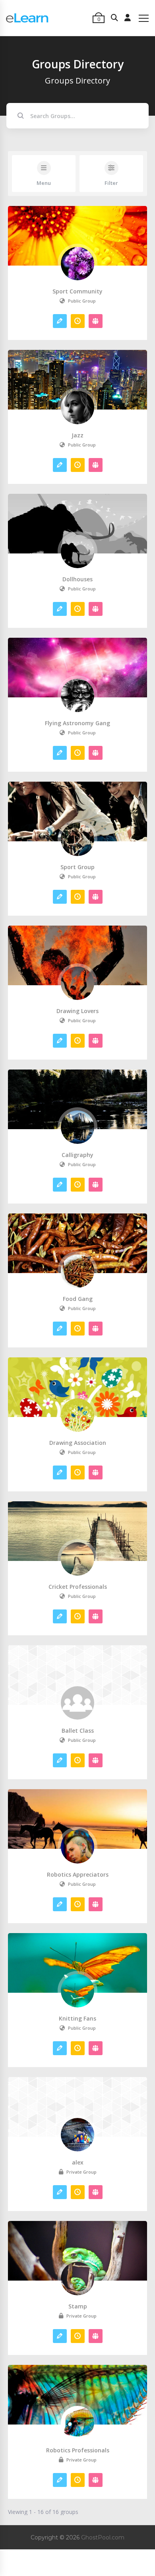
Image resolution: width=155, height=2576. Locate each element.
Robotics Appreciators (78, 1875)
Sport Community (77, 291)
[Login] (128, 18)
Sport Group (77, 867)
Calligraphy (77, 1155)
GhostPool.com (103, 2537)
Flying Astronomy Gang (77, 723)
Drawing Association (78, 1443)
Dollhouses (77, 579)
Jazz (77, 435)
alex (78, 2163)
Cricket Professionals (78, 1587)
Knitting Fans (77, 2019)
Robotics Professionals (78, 2450)
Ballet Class (78, 1731)
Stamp (78, 2306)
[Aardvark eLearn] (27, 18)
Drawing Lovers (77, 1011)
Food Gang (78, 1299)
